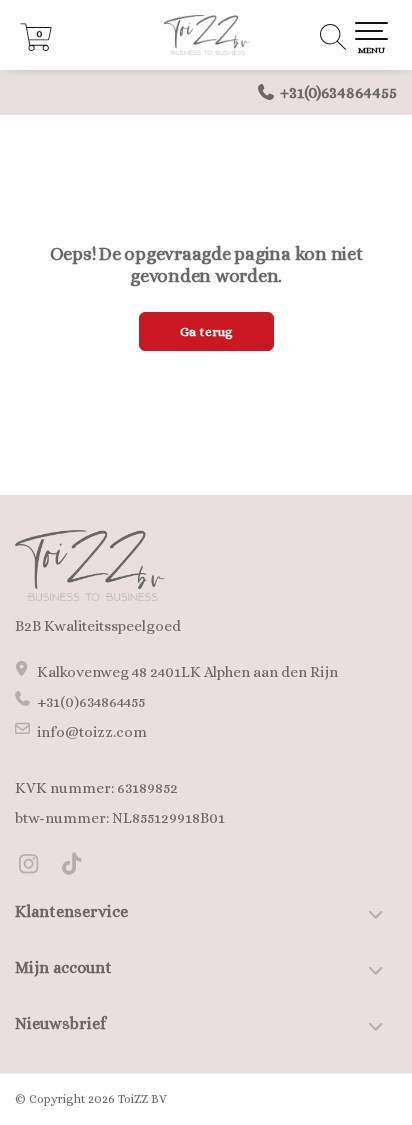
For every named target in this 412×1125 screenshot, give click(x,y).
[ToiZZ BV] (206, 35)
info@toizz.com (92, 732)
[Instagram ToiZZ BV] (36, 867)
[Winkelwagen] (36, 46)
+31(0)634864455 (338, 92)
